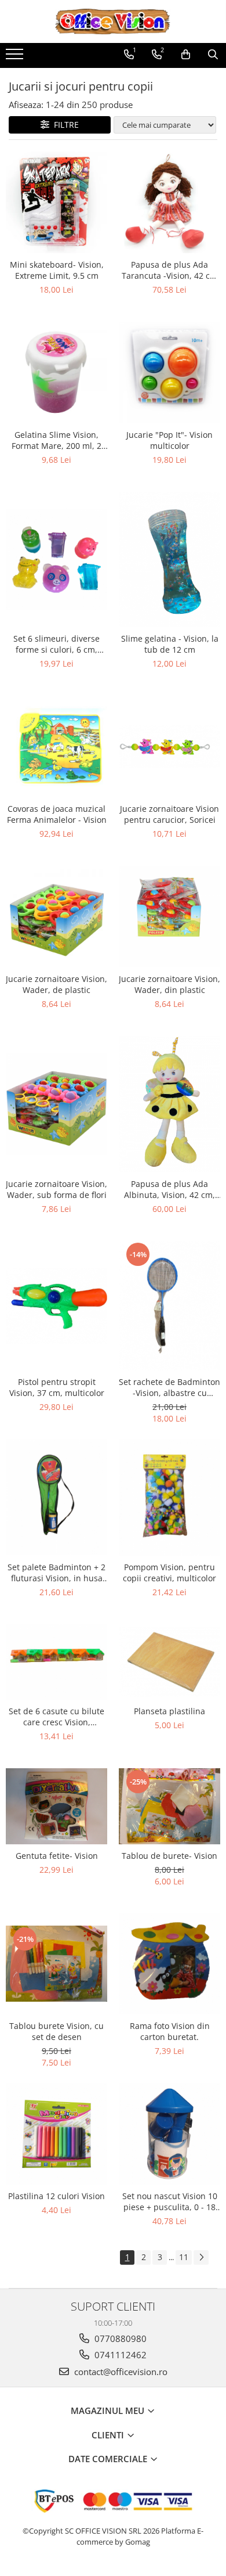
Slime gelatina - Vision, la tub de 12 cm (170, 644)
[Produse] (16, 57)
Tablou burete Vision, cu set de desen (57, 2031)
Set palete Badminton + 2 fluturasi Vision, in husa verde (57, 1573)
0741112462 (119, 2355)
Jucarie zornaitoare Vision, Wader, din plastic (170, 984)
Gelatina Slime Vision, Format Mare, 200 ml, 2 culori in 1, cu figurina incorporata (57, 440)
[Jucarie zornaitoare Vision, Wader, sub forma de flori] (57, 1104)
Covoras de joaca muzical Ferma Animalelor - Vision (57, 814)
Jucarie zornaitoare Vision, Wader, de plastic (57, 984)
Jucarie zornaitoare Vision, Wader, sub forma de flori (57, 1189)
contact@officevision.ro (120, 2372)
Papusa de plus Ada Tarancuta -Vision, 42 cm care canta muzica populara (170, 270)
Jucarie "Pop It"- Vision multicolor (170, 440)
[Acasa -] (113, 21)
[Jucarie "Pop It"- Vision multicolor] (170, 373)
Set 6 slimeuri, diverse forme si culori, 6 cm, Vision (57, 644)
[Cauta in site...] (213, 55)
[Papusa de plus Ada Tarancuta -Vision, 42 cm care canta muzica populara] (170, 202)
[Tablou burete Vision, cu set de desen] (57, 1964)
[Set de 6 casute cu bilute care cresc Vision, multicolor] (57, 1662)
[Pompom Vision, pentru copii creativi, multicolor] (170, 1497)
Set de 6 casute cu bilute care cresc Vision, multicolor (57, 1717)
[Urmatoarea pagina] (201, 2257)
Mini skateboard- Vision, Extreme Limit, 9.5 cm (57, 270)
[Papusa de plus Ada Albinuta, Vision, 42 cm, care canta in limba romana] (170, 1104)
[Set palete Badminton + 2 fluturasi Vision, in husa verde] (57, 1497)
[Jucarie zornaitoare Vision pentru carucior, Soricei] (170, 747)
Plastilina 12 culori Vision (57, 2196)
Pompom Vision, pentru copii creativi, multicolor (170, 1573)
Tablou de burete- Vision (170, 1856)
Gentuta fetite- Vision (57, 1856)
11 (184, 2257)
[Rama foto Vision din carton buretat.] (170, 1964)
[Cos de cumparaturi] (186, 55)
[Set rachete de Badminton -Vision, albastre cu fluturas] (170, 1306)
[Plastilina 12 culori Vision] (57, 2134)
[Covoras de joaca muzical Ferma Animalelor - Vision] (57, 746)
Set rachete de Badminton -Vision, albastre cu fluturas (170, 1387)
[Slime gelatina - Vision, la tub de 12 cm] (170, 560)
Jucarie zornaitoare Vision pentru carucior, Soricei (170, 814)
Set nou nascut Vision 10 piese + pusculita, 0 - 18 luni (170, 2201)
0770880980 (119, 2338)
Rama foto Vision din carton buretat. (170, 2031)
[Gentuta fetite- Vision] (57, 1806)
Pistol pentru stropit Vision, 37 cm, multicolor (57, 1387)
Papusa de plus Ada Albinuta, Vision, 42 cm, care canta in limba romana (170, 1189)
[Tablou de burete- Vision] (170, 1806)
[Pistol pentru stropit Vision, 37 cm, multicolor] (57, 1306)
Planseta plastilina (170, 1711)
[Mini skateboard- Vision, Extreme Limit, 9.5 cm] (57, 202)
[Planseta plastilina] (170, 1662)
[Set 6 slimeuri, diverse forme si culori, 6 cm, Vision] (57, 560)
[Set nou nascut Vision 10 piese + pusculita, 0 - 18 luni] (170, 2134)
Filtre (64, 125)
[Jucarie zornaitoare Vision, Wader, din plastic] (170, 917)
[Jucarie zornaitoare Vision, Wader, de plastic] (57, 917)
